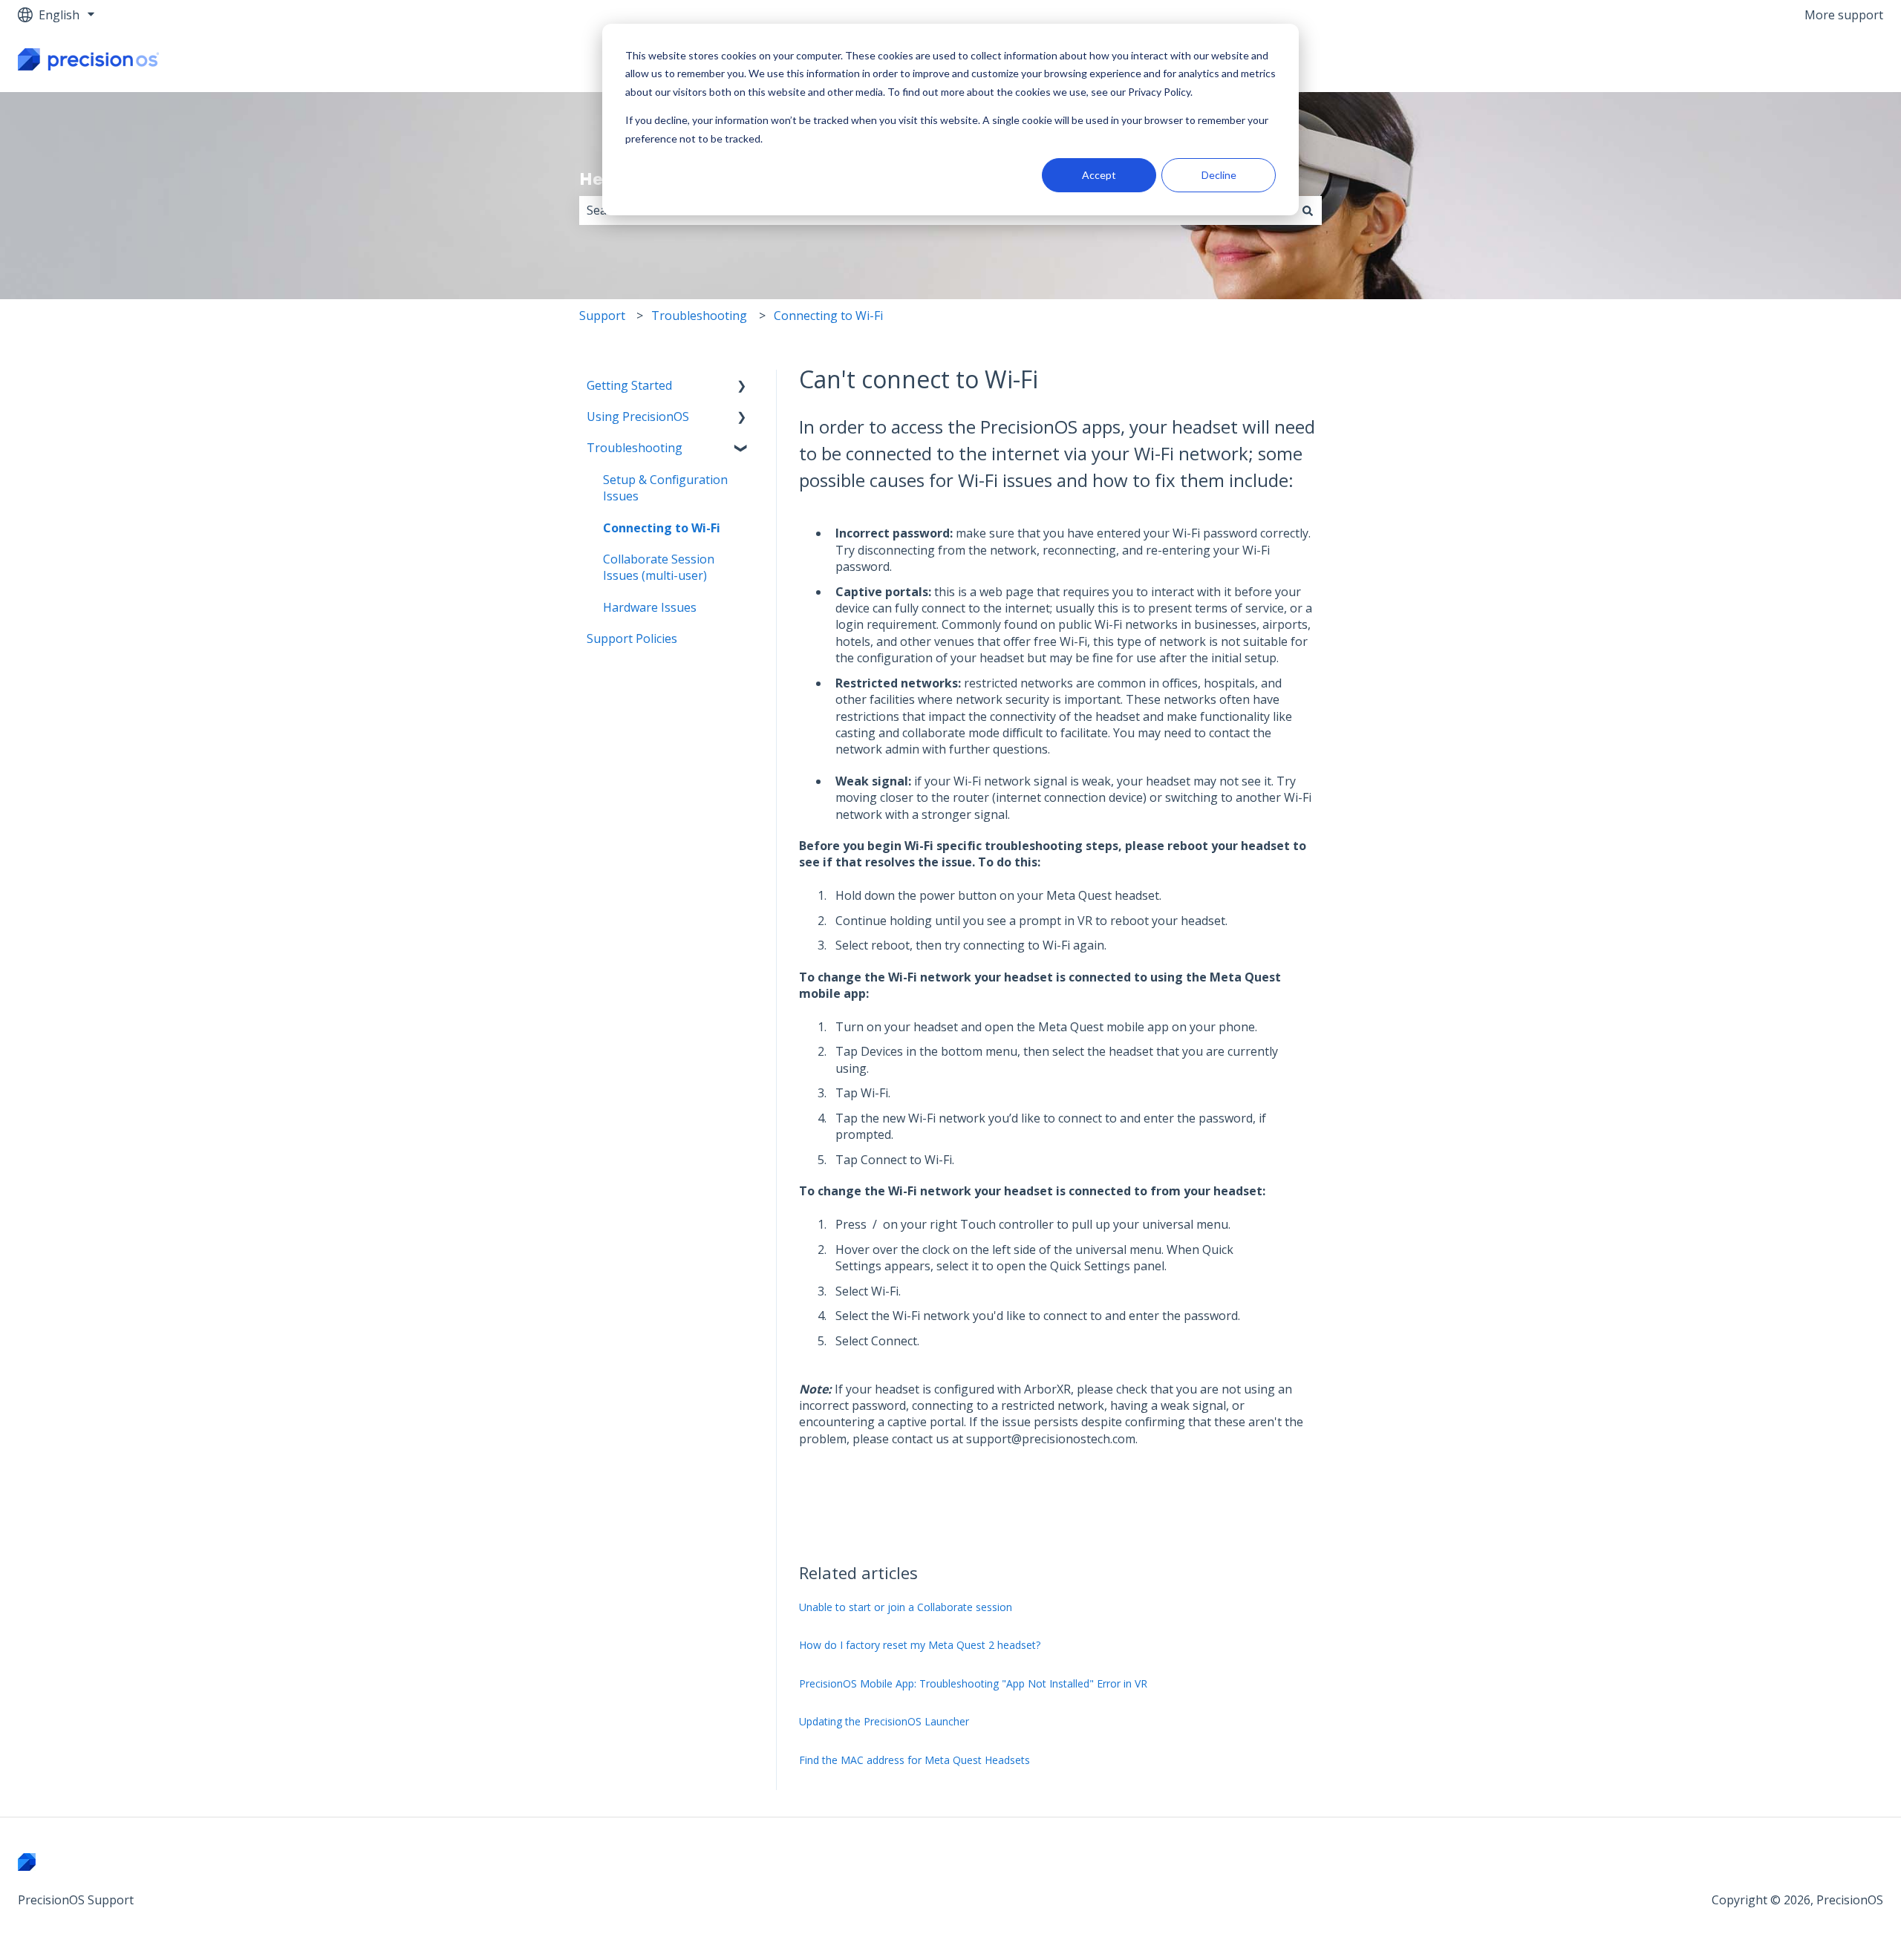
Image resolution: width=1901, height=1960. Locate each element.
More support (1844, 15)
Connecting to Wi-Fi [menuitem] (662, 528)
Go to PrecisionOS (1818, 61)
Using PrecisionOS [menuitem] (638, 416)
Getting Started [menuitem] (629, 385)
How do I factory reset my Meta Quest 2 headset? (920, 1645)
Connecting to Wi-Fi (828, 316)
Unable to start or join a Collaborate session (906, 1607)
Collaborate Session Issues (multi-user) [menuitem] (659, 567)
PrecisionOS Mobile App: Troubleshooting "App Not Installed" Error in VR (973, 1683)
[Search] (1308, 210)
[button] (742, 386)
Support (602, 316)
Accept (1099, 175)
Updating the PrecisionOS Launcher (884, 1721)
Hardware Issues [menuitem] (650, 607)
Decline (1219, 175)
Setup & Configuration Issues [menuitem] (665, 488)
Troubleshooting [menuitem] (635, 448)
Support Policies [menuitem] (632, 638)
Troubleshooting (699, 316)
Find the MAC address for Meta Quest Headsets (914, 1760)
